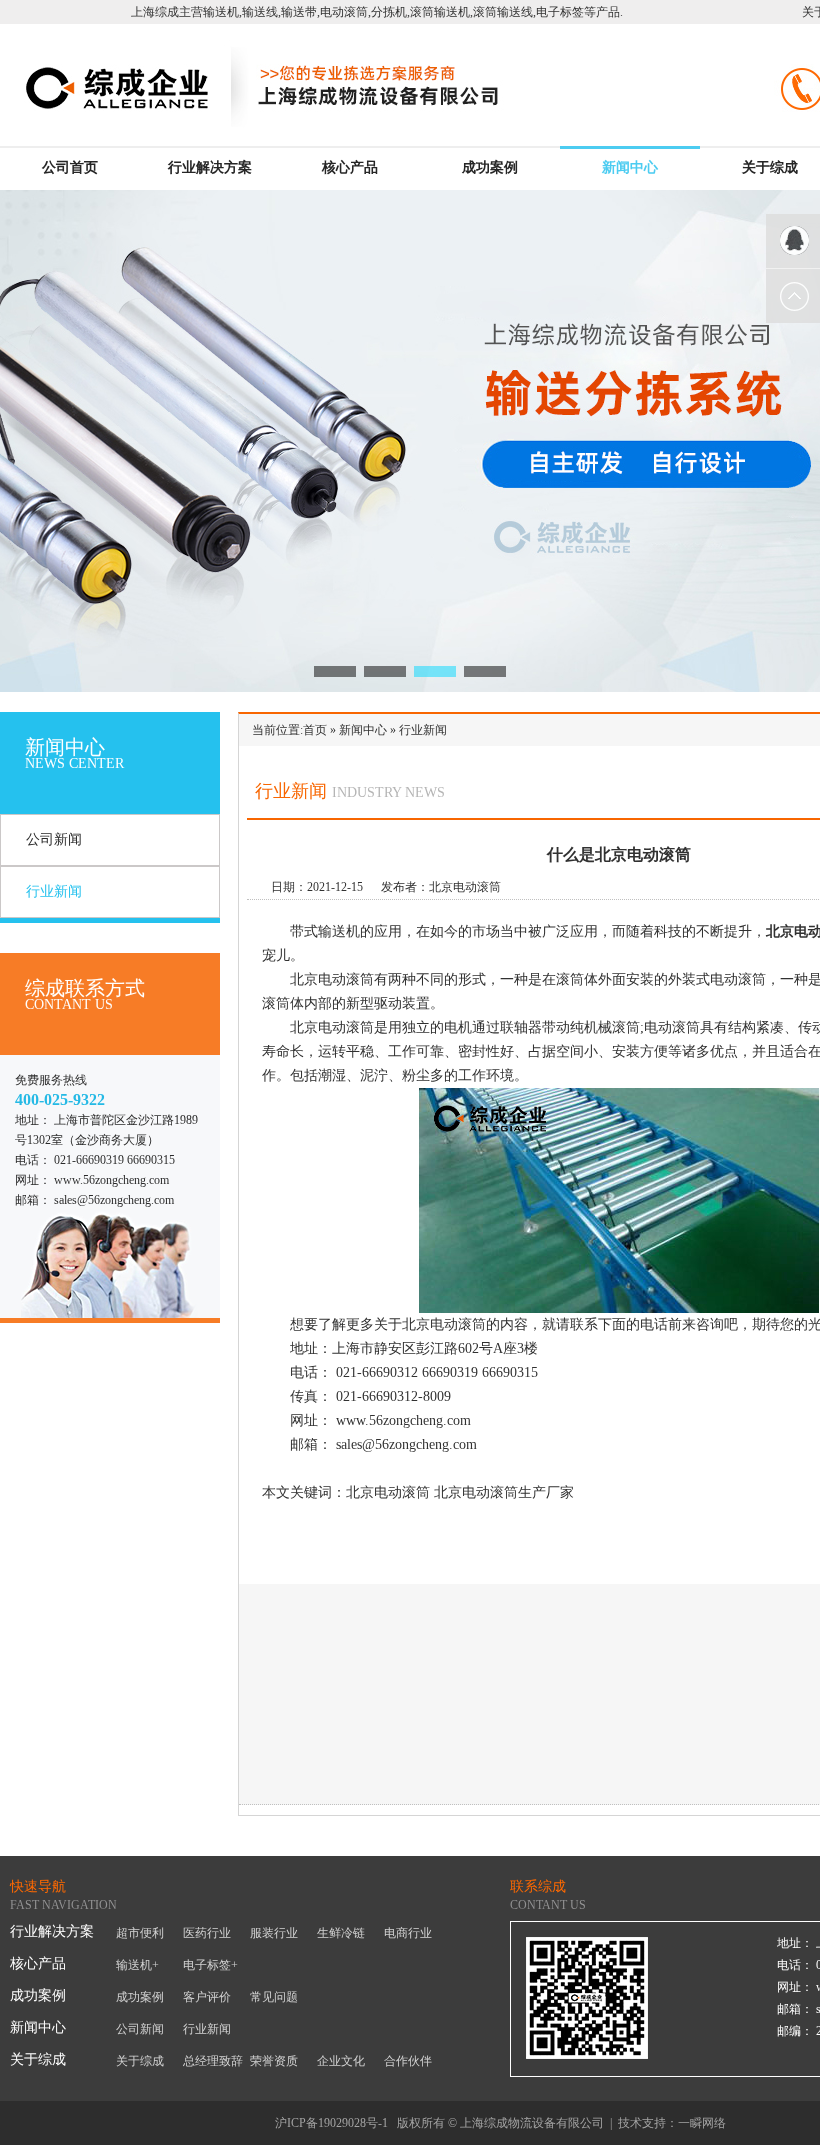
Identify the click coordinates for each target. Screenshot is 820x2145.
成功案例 (490, 167)
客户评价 (207, 1997)
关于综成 (770, 167)
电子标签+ (210, 1965)
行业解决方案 (210, 167)
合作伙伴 (408, 2061)
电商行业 (408, 1933)
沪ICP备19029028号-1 (331, 2123)
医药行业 (207, 1933)
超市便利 (140, 1933)
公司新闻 (54, 839)
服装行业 (274, 1933)
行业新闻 (54, 891)
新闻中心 (630, 167)
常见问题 (274, 1997)
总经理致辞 (213, 2061)
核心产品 (350, 167)
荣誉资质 (274, 2061)
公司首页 (70, 167)
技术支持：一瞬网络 (672, 2123)
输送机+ (137, 1965)
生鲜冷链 (341, 1933)
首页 (315, 730)
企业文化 (341, 2061)
